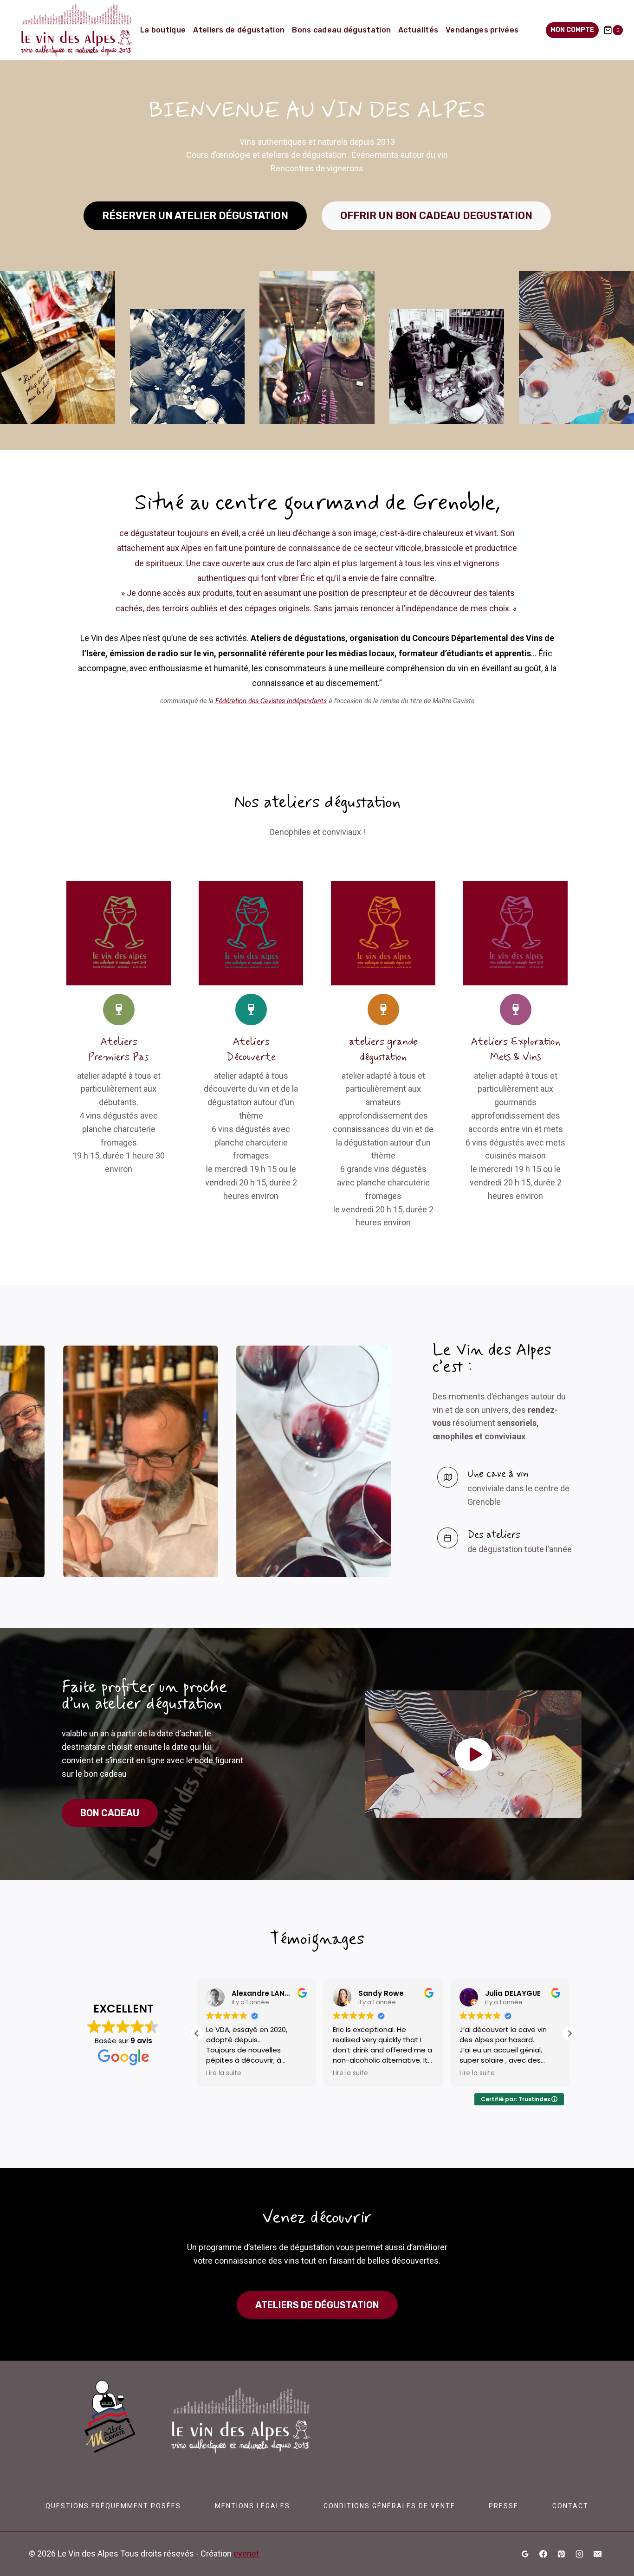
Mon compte (572, 30)
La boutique (163, 30)
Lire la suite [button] (224, 2073)
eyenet (246, 2553)
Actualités (418, 30)
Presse (504, 2506)
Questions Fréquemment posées (113, 2506)
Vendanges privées (482, 30)
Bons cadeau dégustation (341, 30)
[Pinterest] (561, 2554)
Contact (570, 2506)
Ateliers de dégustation (239, 30)
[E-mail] (597, 2554)
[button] (473, 1754)
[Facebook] (543, 2554)
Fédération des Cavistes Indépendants (271, 701)
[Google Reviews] (525, 2554)
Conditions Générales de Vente (389, 2506)
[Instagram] (579, 2554)
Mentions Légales (252, 2506)
